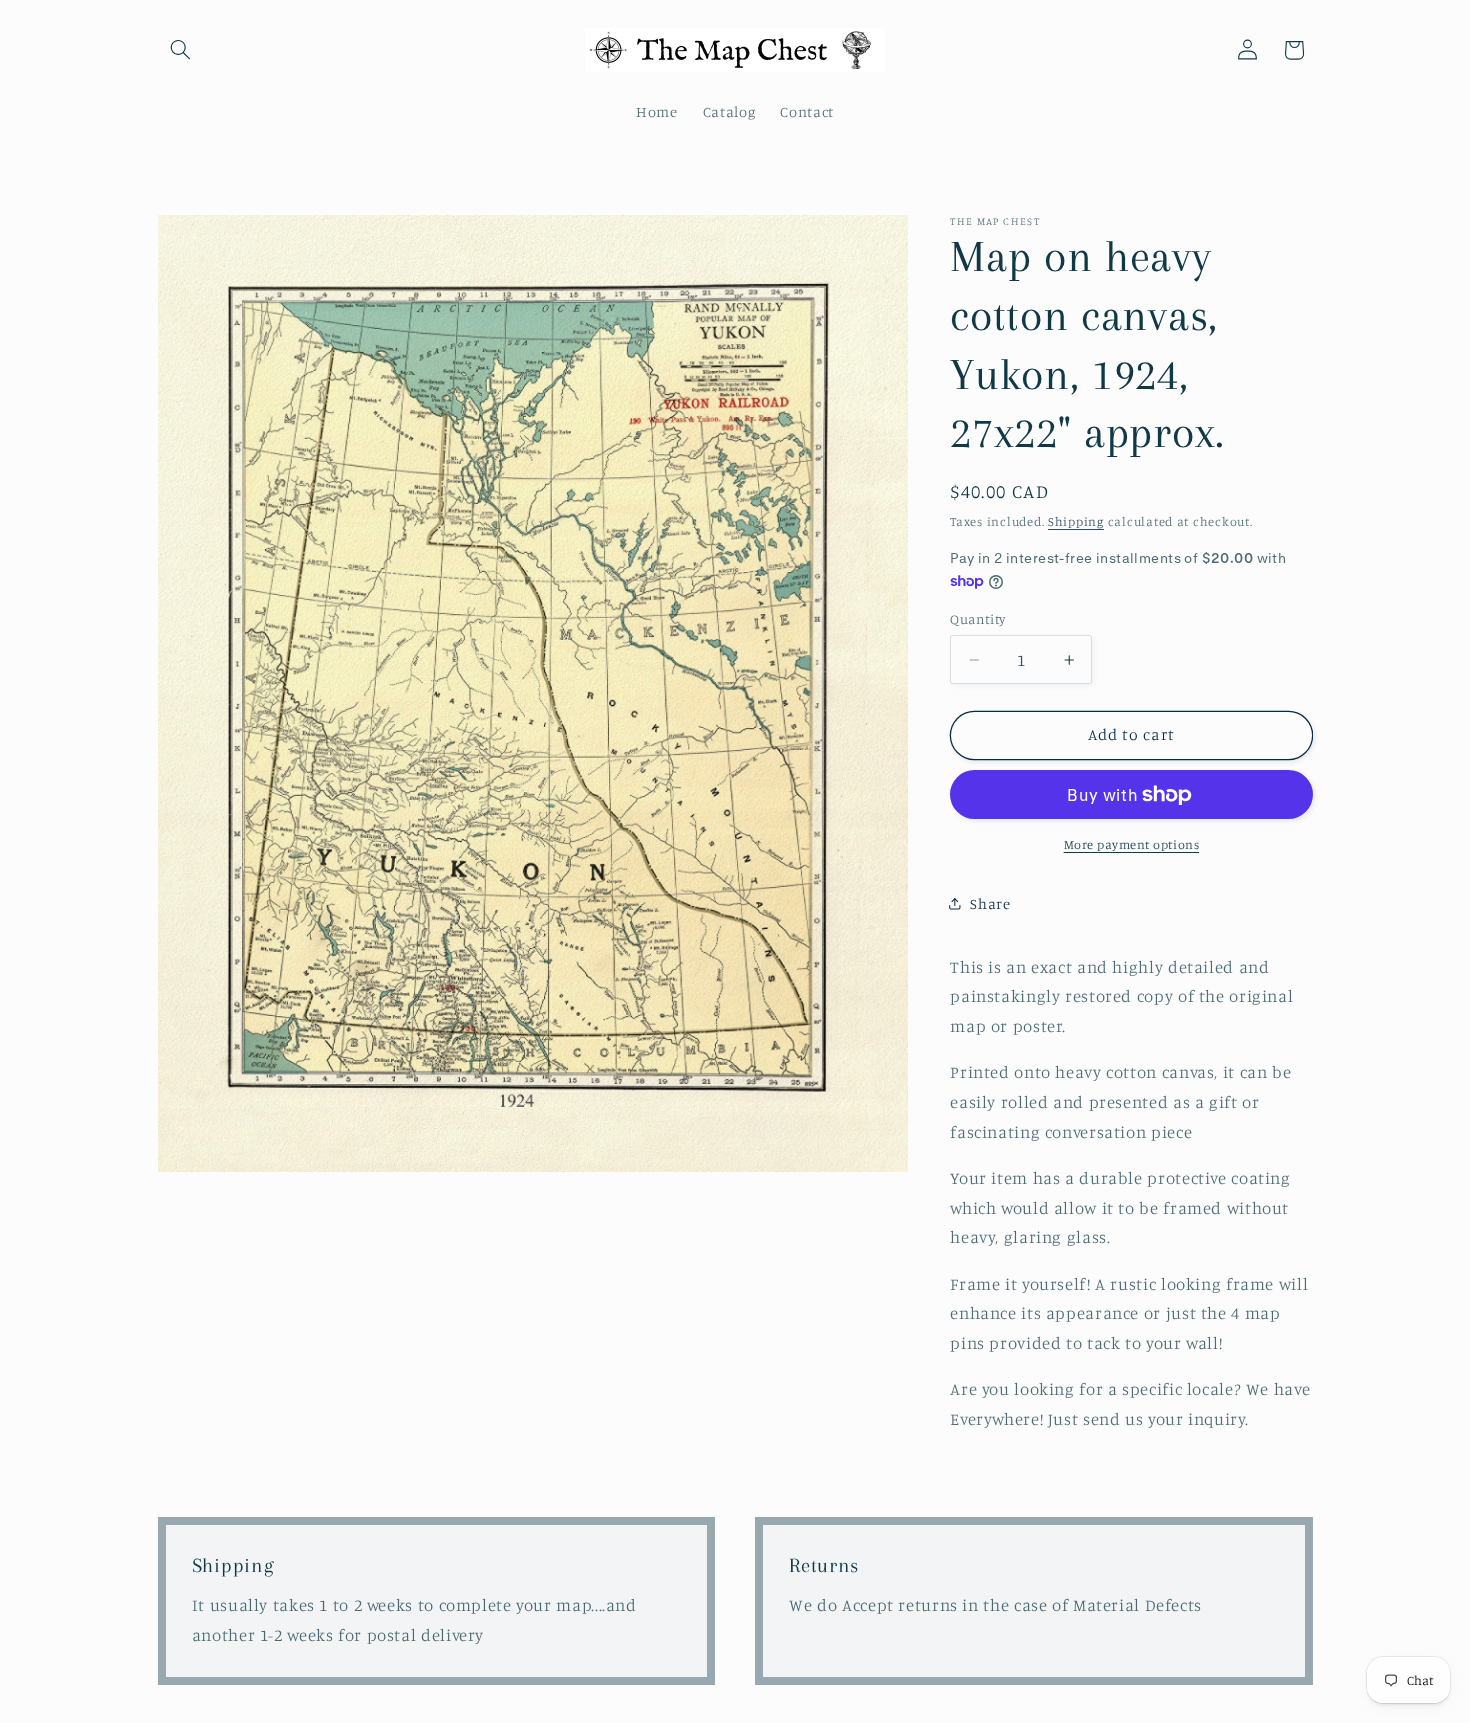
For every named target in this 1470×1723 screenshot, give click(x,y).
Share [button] (990, 903)
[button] (181, 50)
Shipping (1076, 521)
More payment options (1132, 844)
